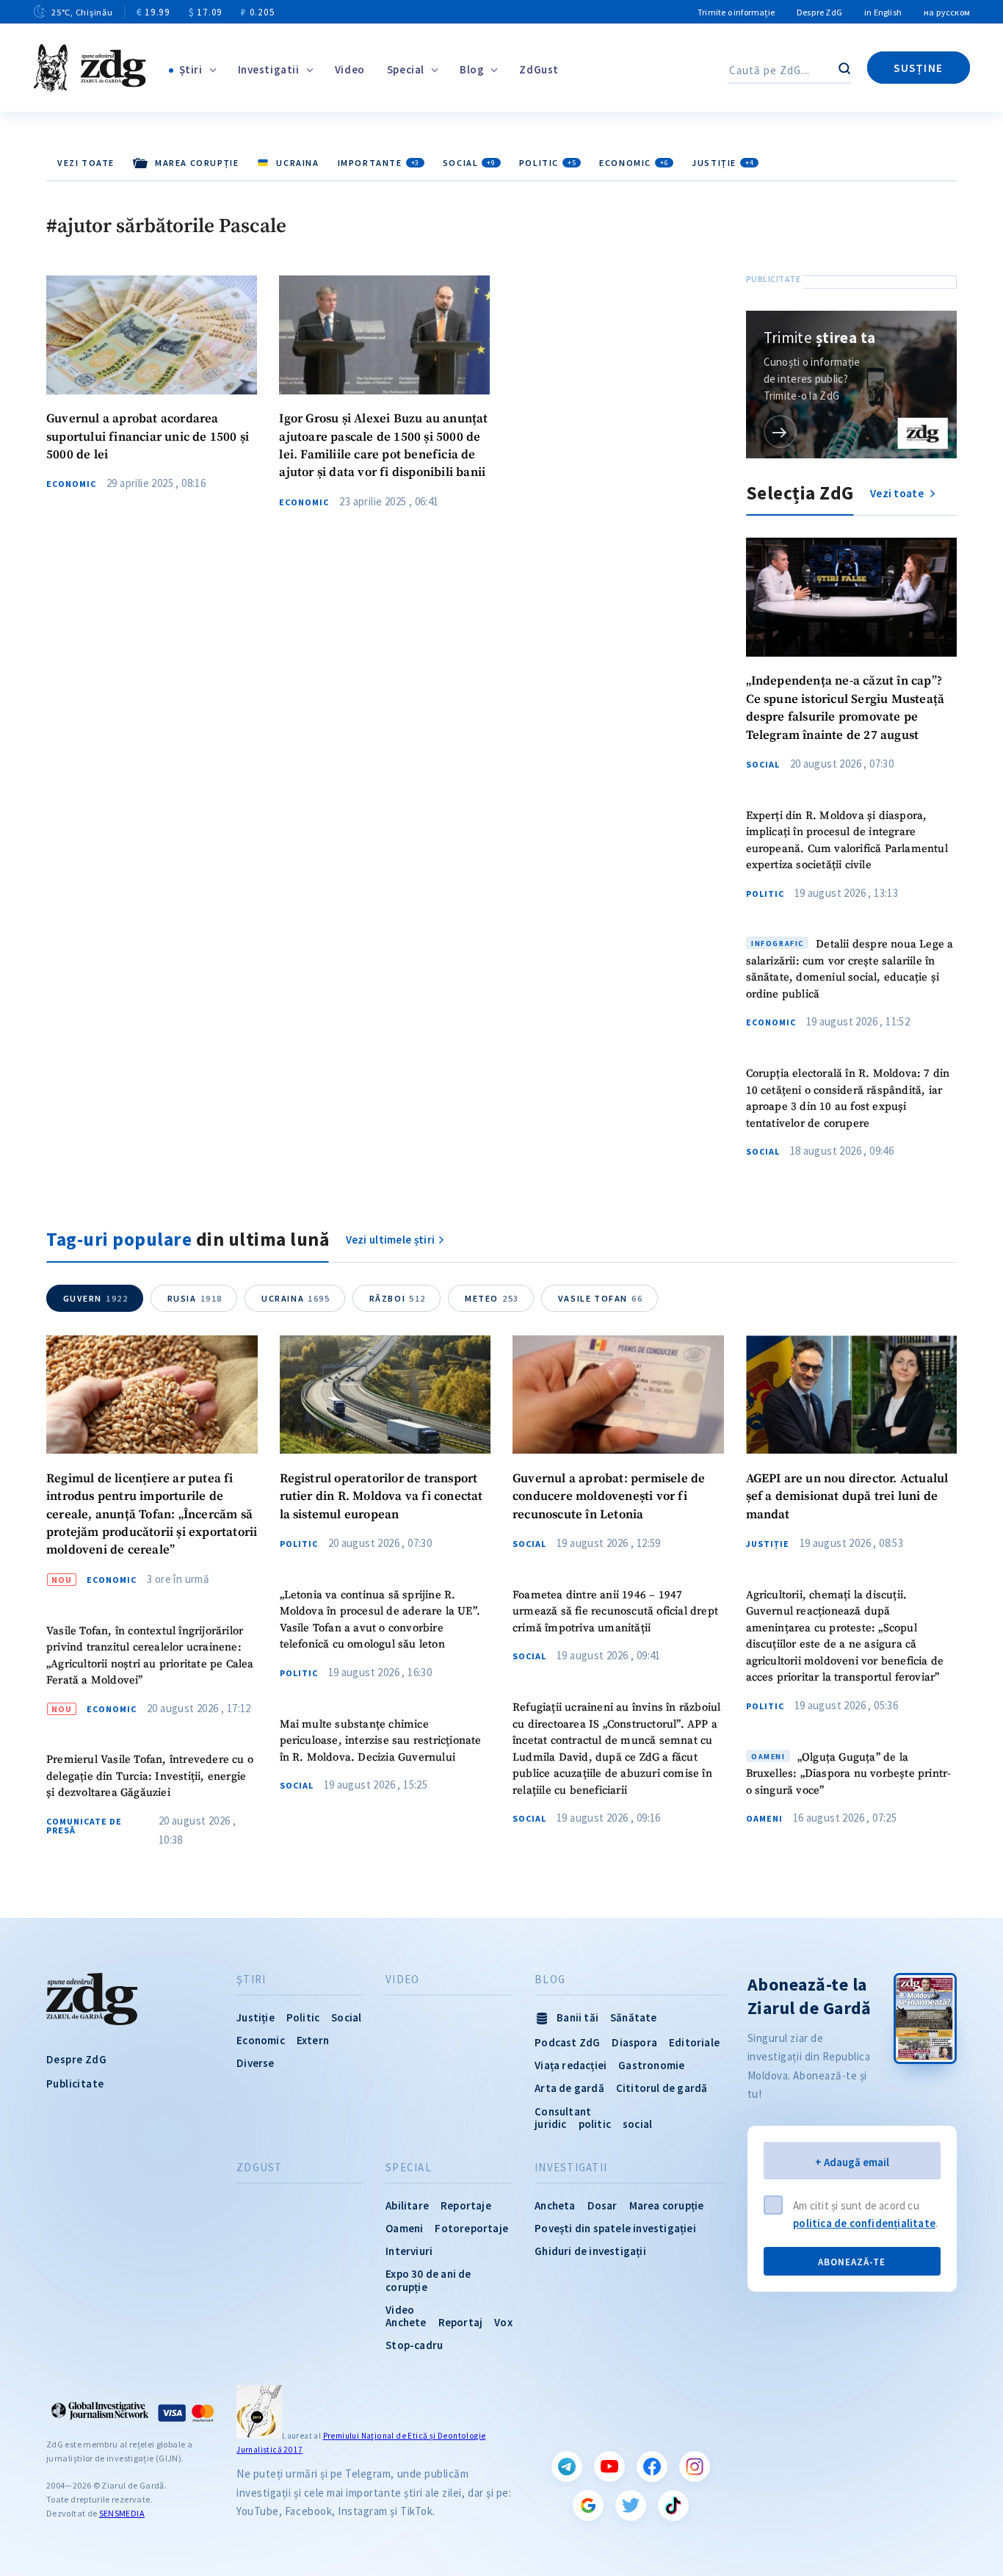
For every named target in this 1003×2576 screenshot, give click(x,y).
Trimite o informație (736, 12)
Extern (313, 2040)
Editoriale (694, 2042)
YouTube (609, 2467)
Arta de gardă (569, 2088)
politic (595, 2124)
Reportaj (461, 2322)
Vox (503, 2322)
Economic (634, 163)
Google (588, 2505)
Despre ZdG (819, 12)
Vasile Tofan (600, 1298)
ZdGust (539, 69)
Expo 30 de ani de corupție (428, 2280)
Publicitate (75, 2083)
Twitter (631, 2505)
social (637, 2124)
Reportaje (466, 2205)
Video (350, 69)
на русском (947, 12)
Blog (472, 69)
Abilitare (407, 2205)
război (398, 1298)
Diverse (255, 2063)
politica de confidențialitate (864, 2223)
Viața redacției (571, 2065)
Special (406, 69)
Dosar (602, 2205)
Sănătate (634, 2017)
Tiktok (673, 2505)
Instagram (695, 2467)
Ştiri (191, 69)
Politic (547, 163)
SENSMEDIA (122, 2513)
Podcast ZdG (567, 2042)
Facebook (652, 2467)
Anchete (406, 2322)
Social (469, 163)
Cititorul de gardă (662, 2088)
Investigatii (269, 69)
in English (883, 12)
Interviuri (409, 2251)
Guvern (96, 1298)
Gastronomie (651, 2065)
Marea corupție (667, 2205)
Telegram (567, 2467)
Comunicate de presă (84, 1826)
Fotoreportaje (471, 2228)
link (780, 432)
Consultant (563, 2111)
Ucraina (296, 1298)
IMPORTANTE (379, 163)
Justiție (723, 163)
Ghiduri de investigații (590, 2251)
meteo (492, 1298)
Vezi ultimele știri (391, 1240)
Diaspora (634, 2042)
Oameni (764, 1819)
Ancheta (555, 2205)
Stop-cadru (414, 2345)
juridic (550, 2124)
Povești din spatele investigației (615, 2228)
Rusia (195, 1298)
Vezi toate (86, 163)
